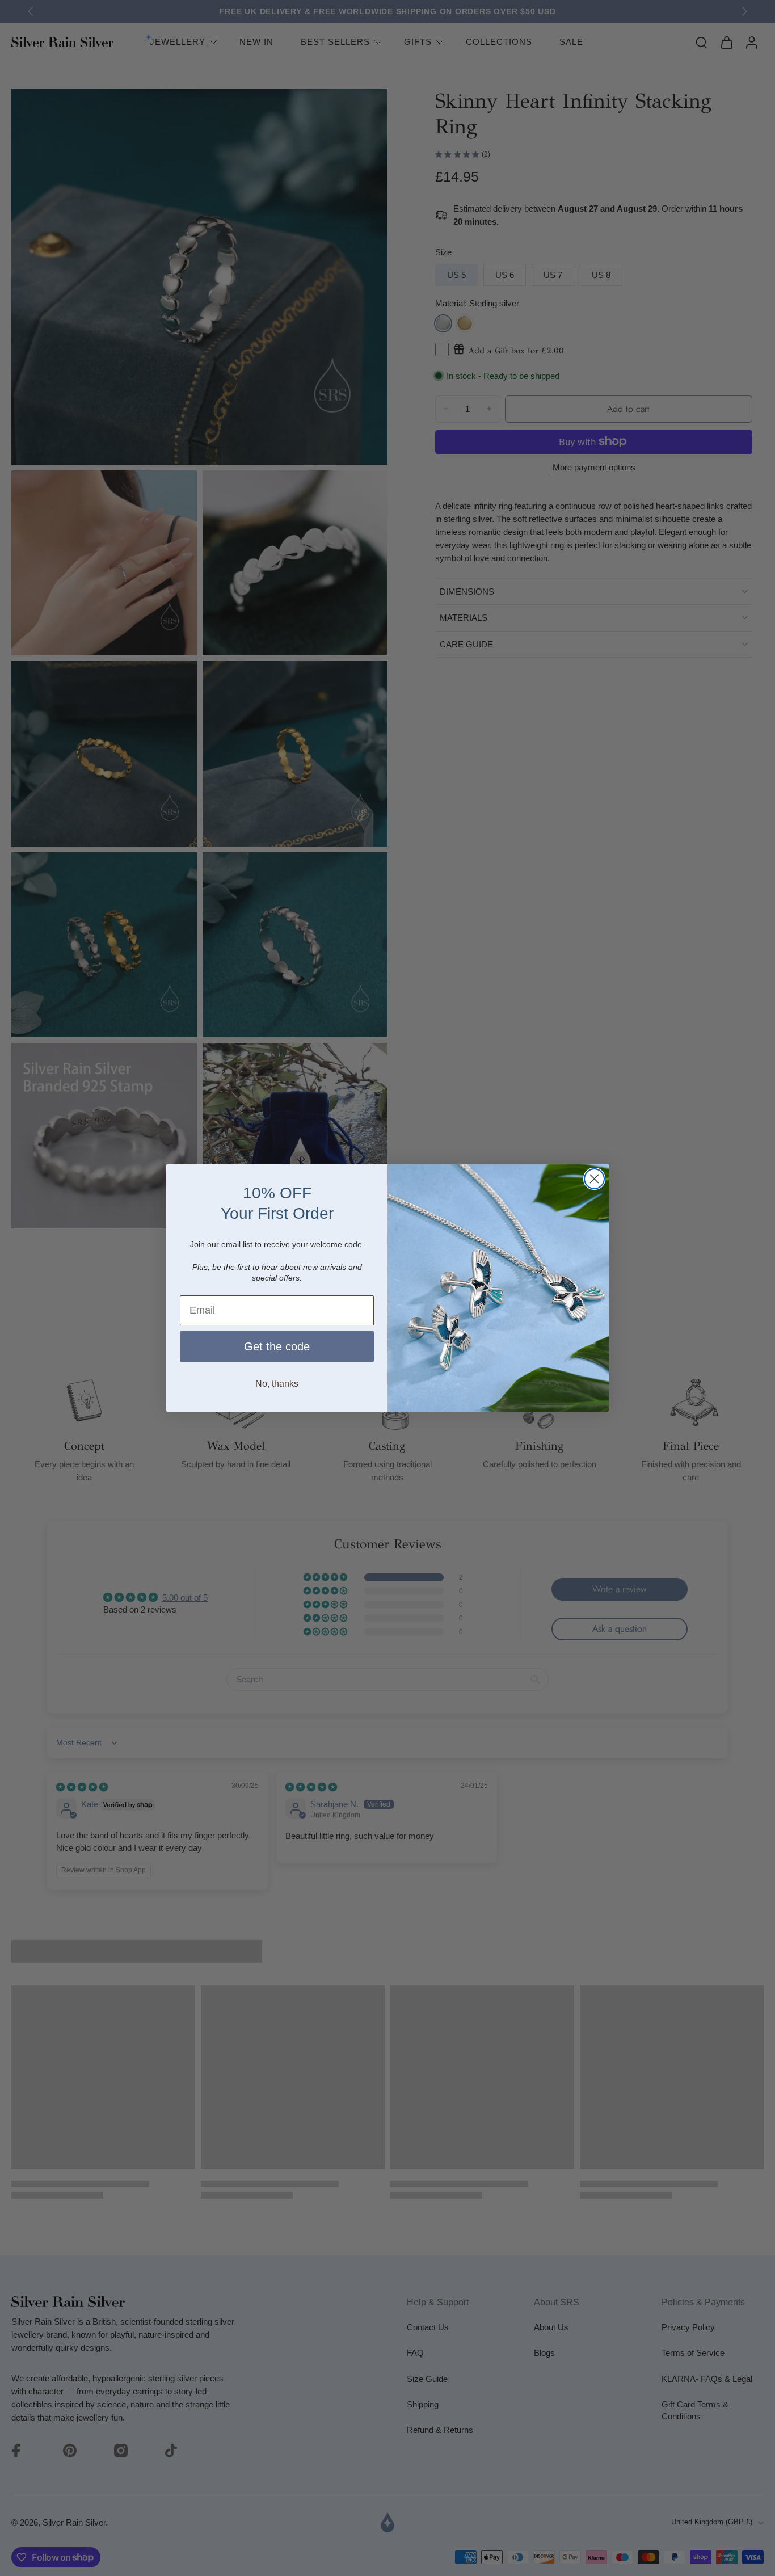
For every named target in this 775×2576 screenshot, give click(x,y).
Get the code (277, 1346)
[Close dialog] (594, 1179)
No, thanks (277, 1384)
